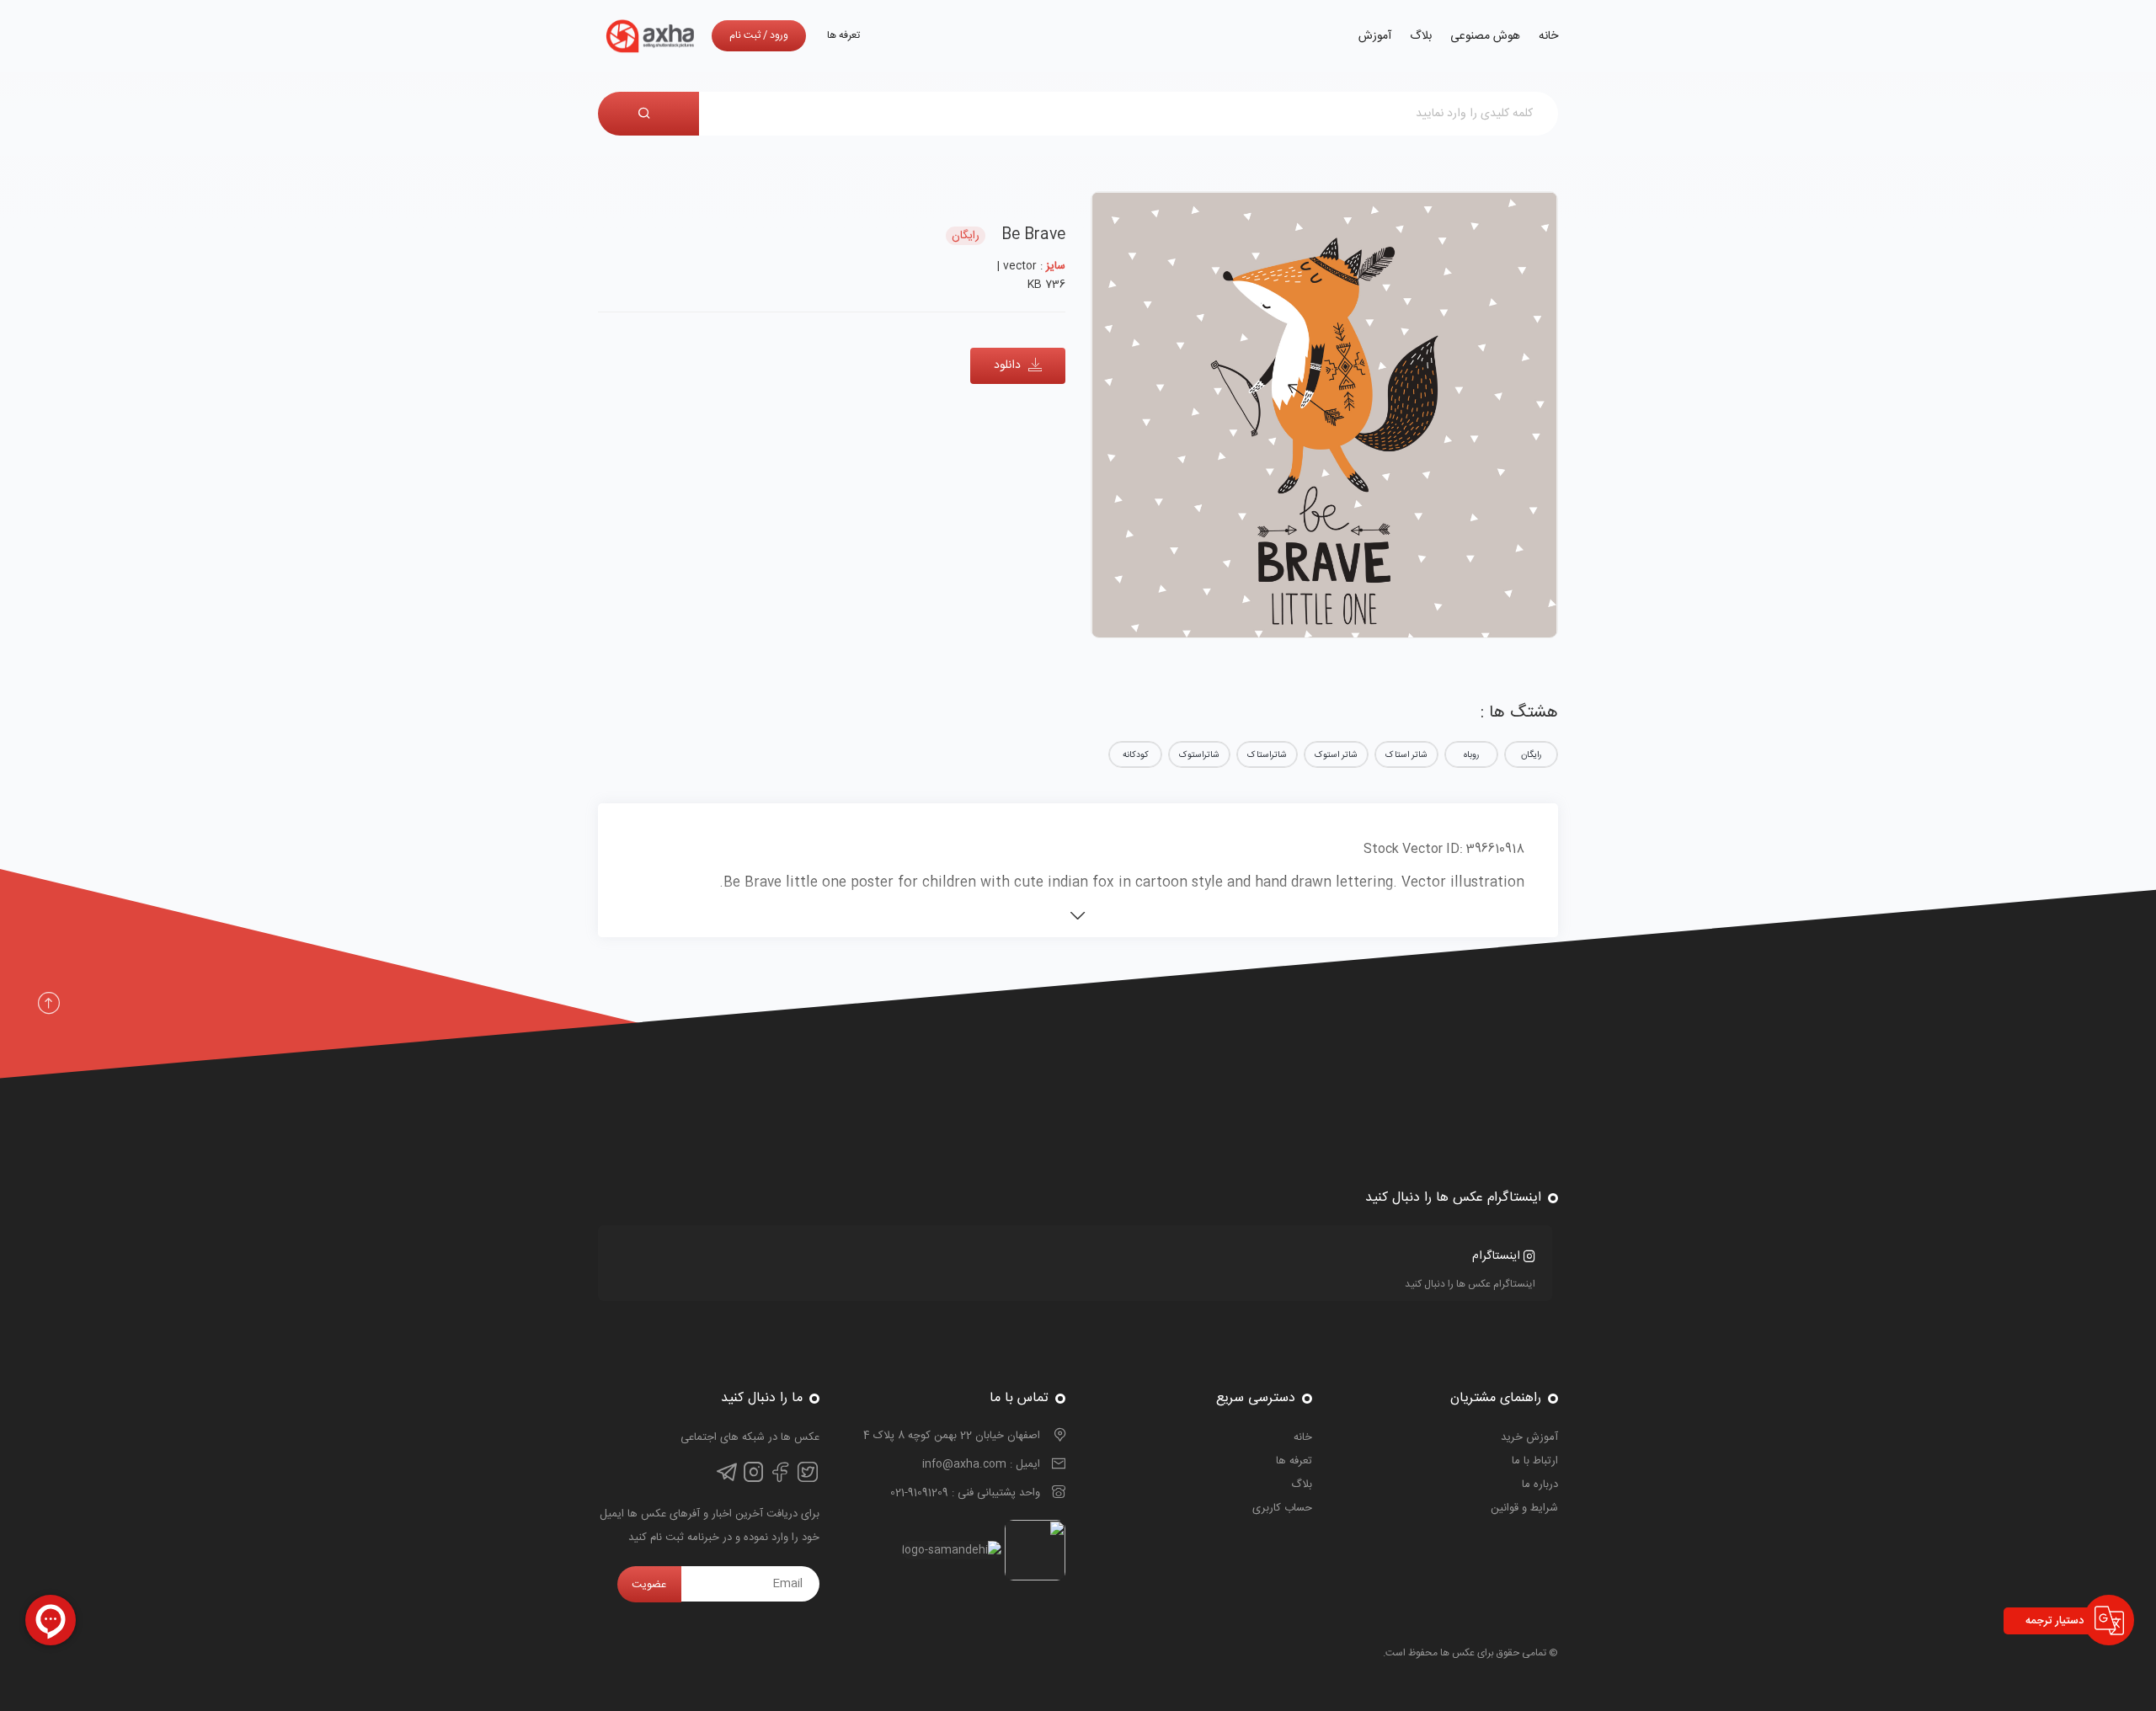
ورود (779, 35)
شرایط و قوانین (1524, 1508)
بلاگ (1421, 36)
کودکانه (1136, 755)
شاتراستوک (1199, 755)
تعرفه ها (843, 35)
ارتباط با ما (1535, 1461)
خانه (1548, 36)
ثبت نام (745, 35)
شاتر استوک (1336, 755)
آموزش (1375, 36)
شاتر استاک (1406, 755)
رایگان (1531, 755)
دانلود (1009, 365)
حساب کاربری (1282, 1508)
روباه (1471, 755)
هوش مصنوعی (1485, 36)
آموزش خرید (1529, 1437)
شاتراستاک (1267, 755)
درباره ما (1540, 1484)
